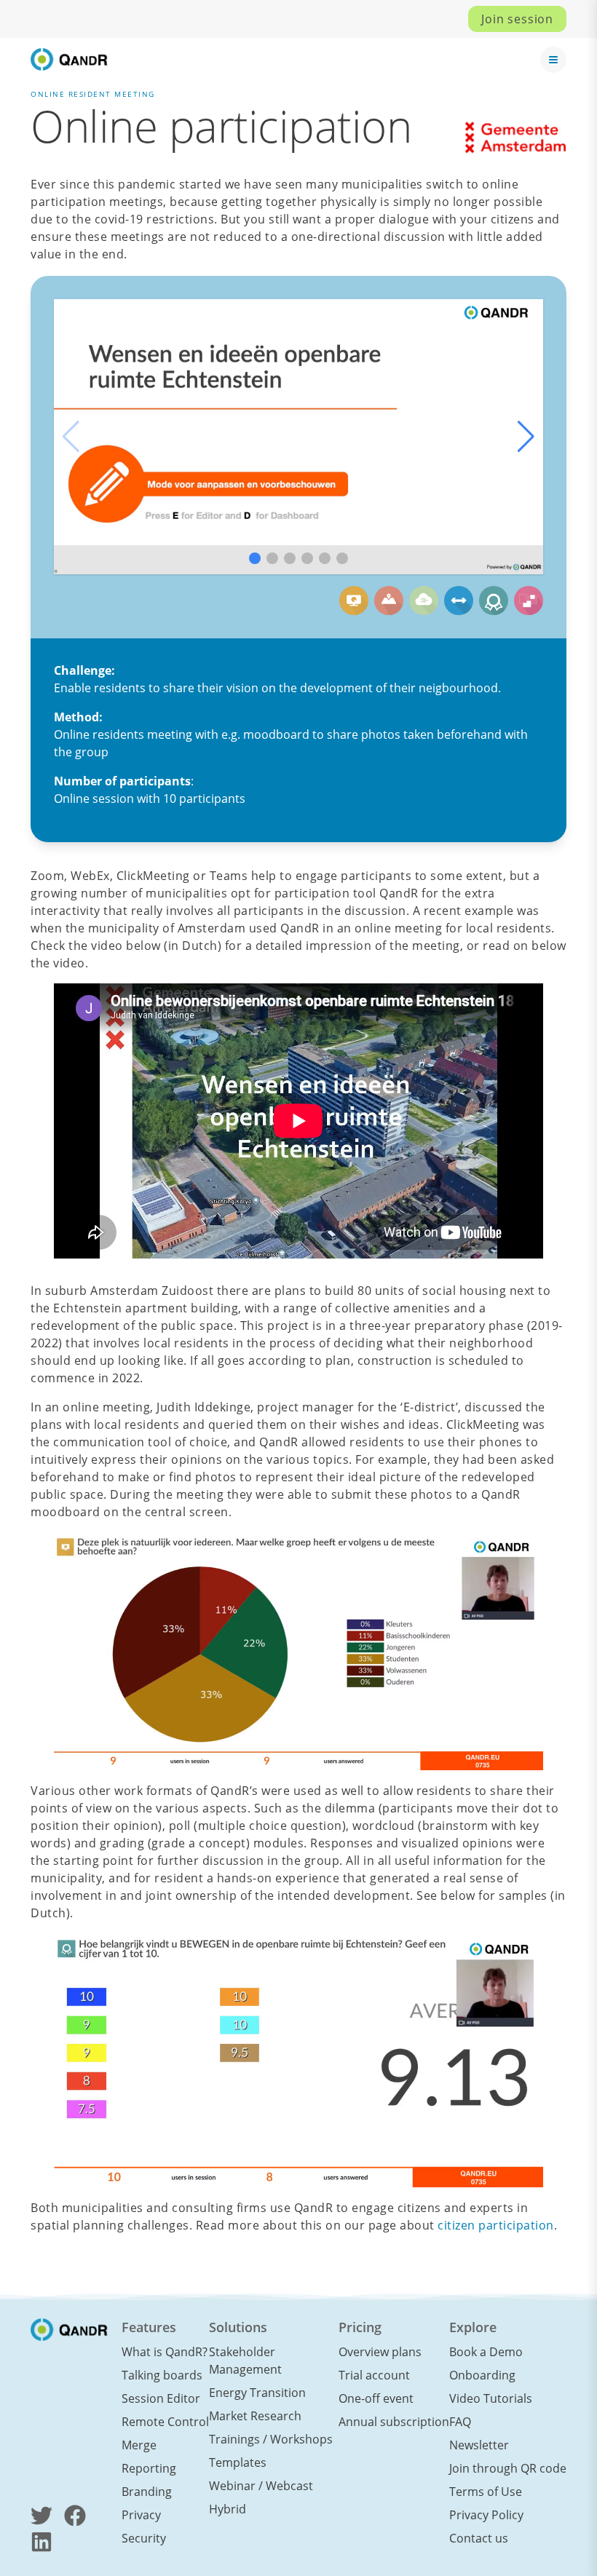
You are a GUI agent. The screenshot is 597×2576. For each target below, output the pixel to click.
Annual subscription (394, 2422)
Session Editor (161, 2398)
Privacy (141, 2515)
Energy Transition (257, 2393)
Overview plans (380, 2352)
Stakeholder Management (245, 2361)
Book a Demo (486, 2352)
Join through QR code (508, 2468)
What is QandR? (165, 2352)
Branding (147, 2492)
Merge (139, 2445)
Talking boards (162, 2375)
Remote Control (165, 2422)
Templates (238, 2462)
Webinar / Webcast (261, 2486)
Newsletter (479, 2445)
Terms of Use (486, 2492)
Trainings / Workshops (271, 2439)
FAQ (460, 2422)
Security (144, 2538)
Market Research (255, 2416)
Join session (517, 19)
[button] (526, 437)
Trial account (374, 2375)
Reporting (149, 2468)
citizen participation (496, 2225)
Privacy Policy (486, 2515)
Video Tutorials (491, 2398)
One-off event (376, 2398)
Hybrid (228, 2509)
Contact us (479, 2538)
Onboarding (482, 2375)
